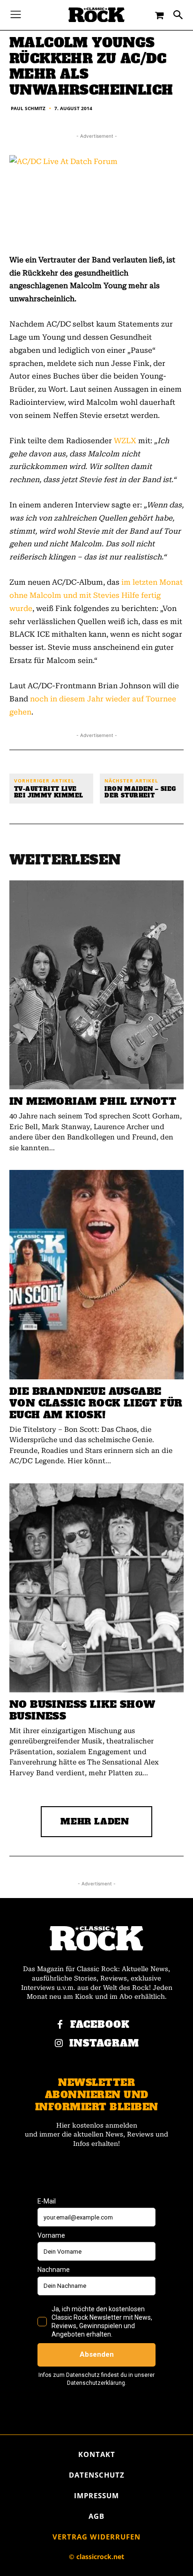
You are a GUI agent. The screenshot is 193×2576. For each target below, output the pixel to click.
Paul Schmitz (28, 108)
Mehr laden (95, 1821)
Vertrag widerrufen (96, 2537)
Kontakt (97, 2454)
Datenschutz (97, 2475)
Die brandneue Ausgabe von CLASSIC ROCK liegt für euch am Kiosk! (96, 1403)
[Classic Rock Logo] (96, 15)
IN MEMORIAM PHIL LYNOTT (93, 1101)
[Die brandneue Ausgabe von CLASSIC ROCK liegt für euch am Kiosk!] (96, 1274)
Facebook (100, 2025)
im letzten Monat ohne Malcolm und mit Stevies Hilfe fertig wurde (96, 595)
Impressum (96, 2495)
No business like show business (82, 1710)
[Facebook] (60, 2025)
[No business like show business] (96, 1588)
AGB (96, 2516)
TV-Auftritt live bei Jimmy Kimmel (48, 792)
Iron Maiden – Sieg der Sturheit (140, 792)
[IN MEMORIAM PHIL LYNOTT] (96, 985)
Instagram (104, 2044)
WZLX (125, 441)
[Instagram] (59, 2044)
